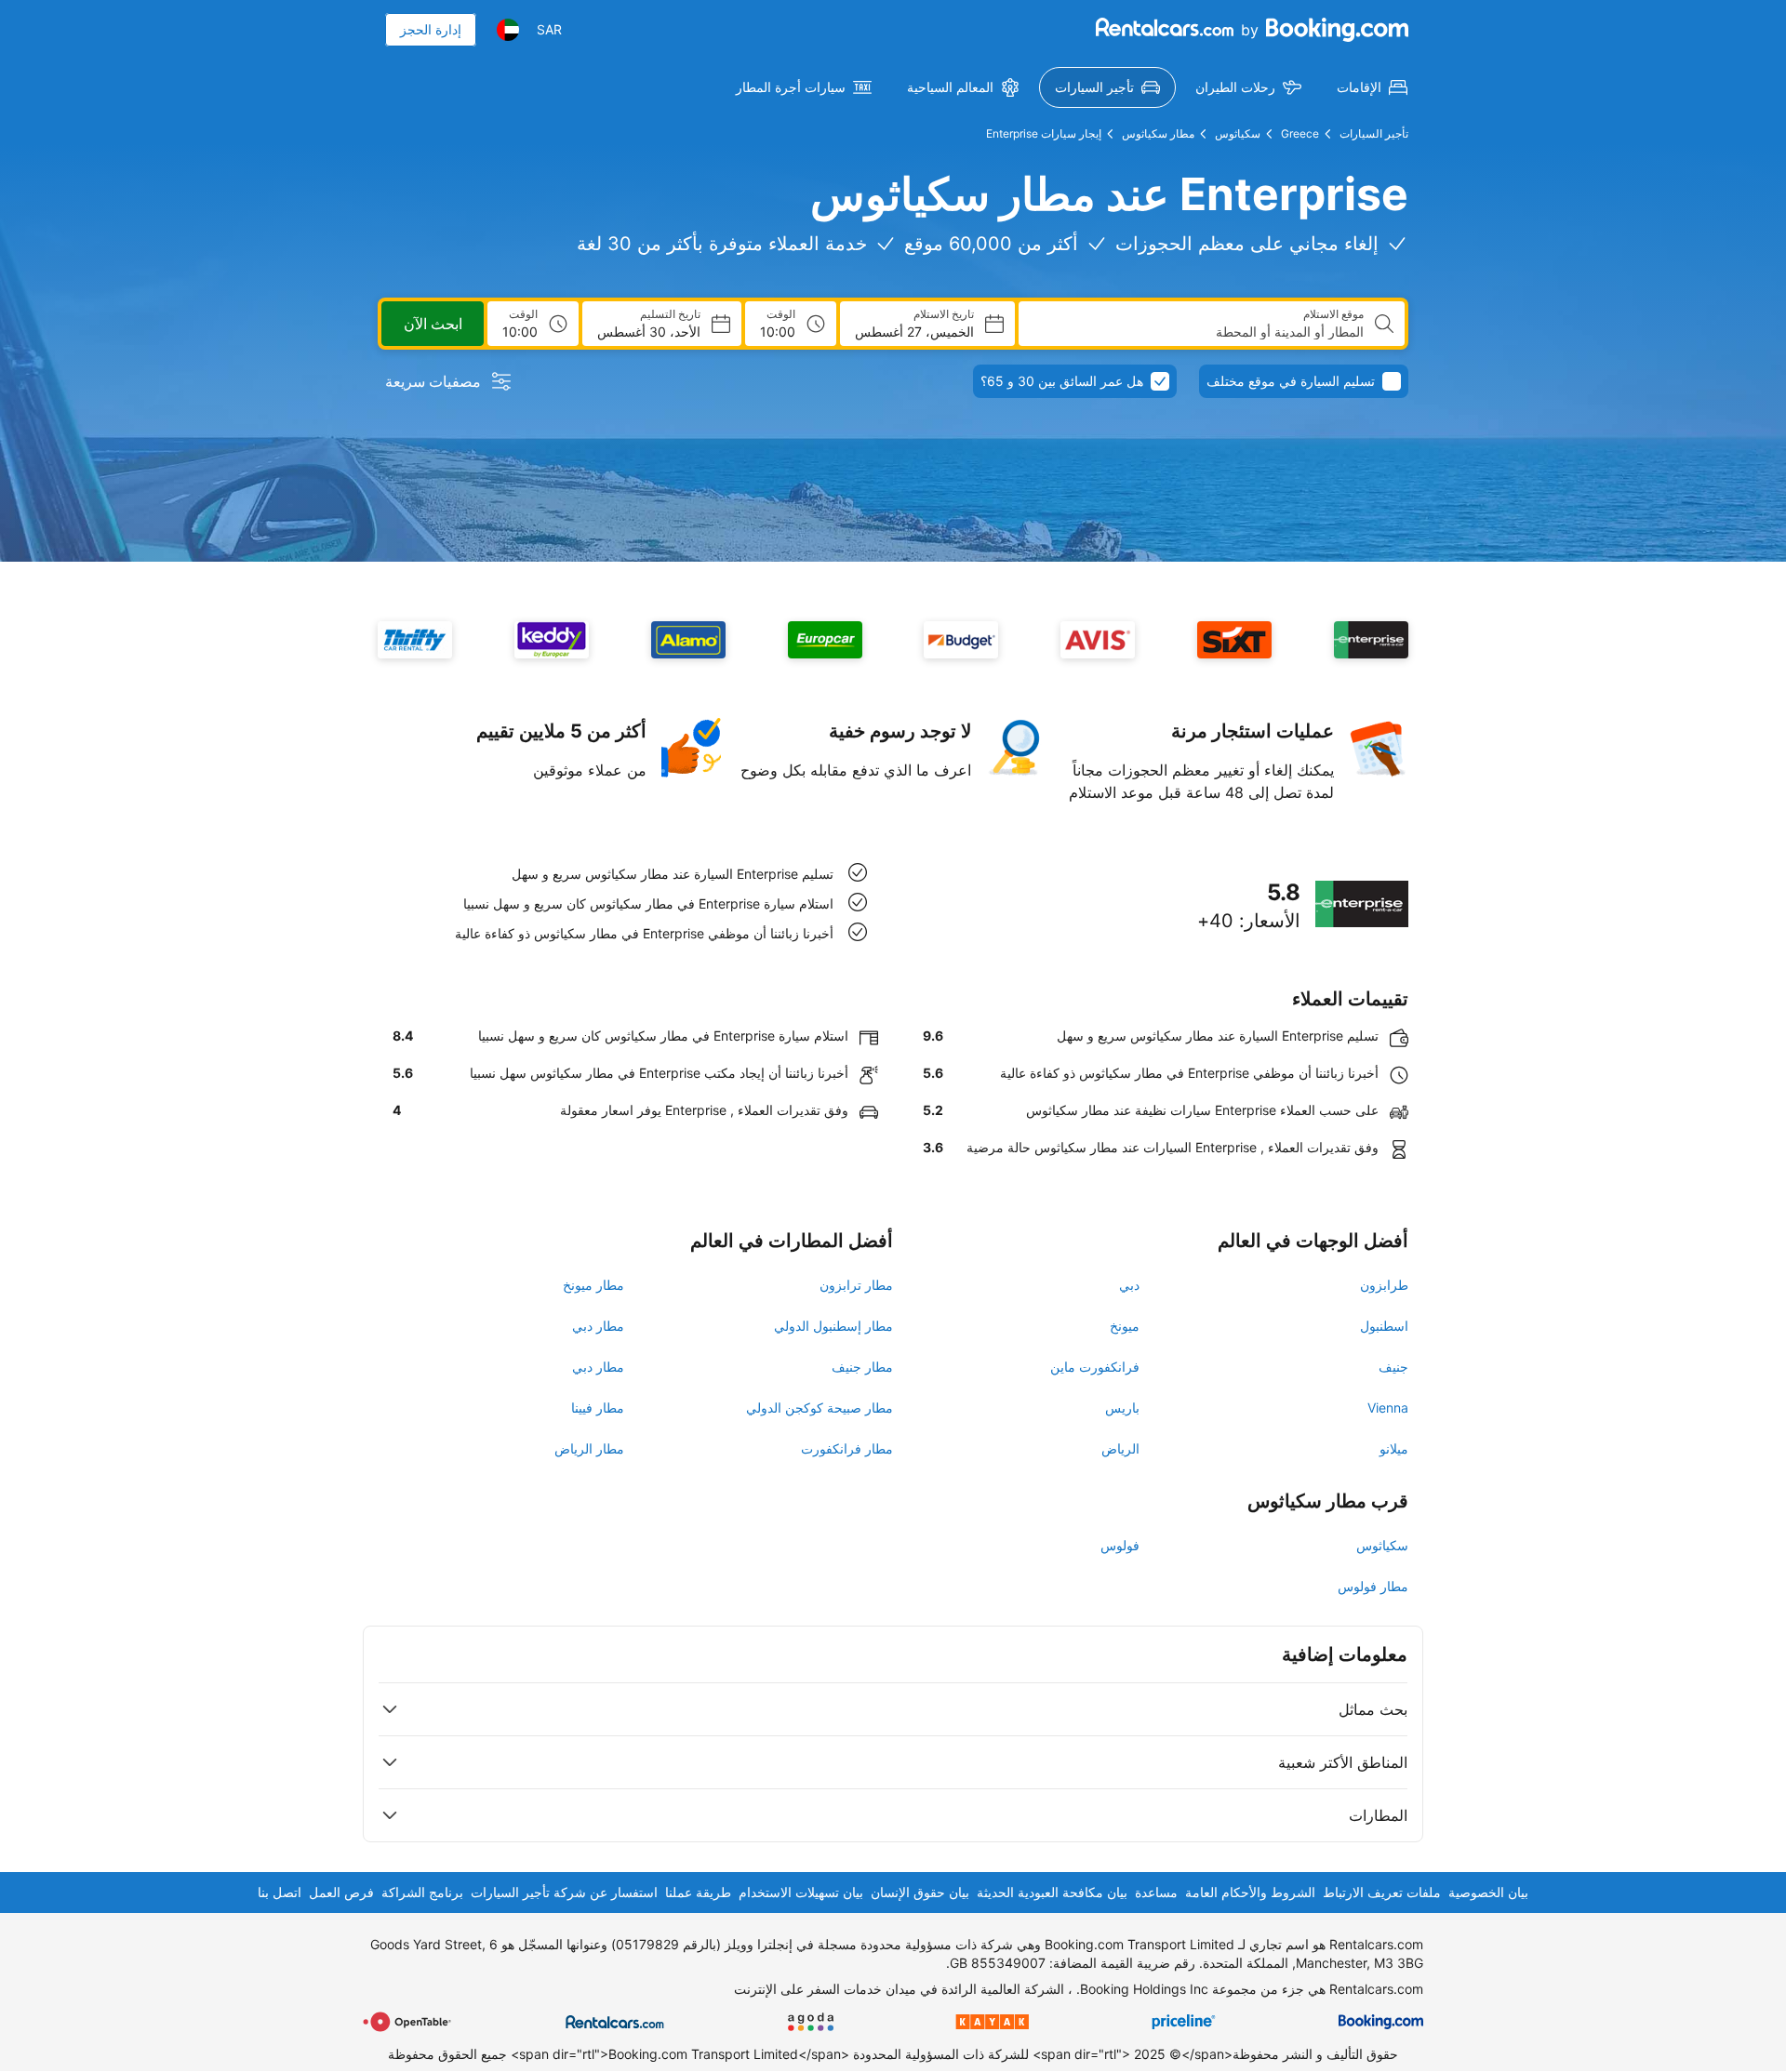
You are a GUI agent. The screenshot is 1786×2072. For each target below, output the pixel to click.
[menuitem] (1372, 87)
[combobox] (1199, 332)
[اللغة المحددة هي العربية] (508, 30)
